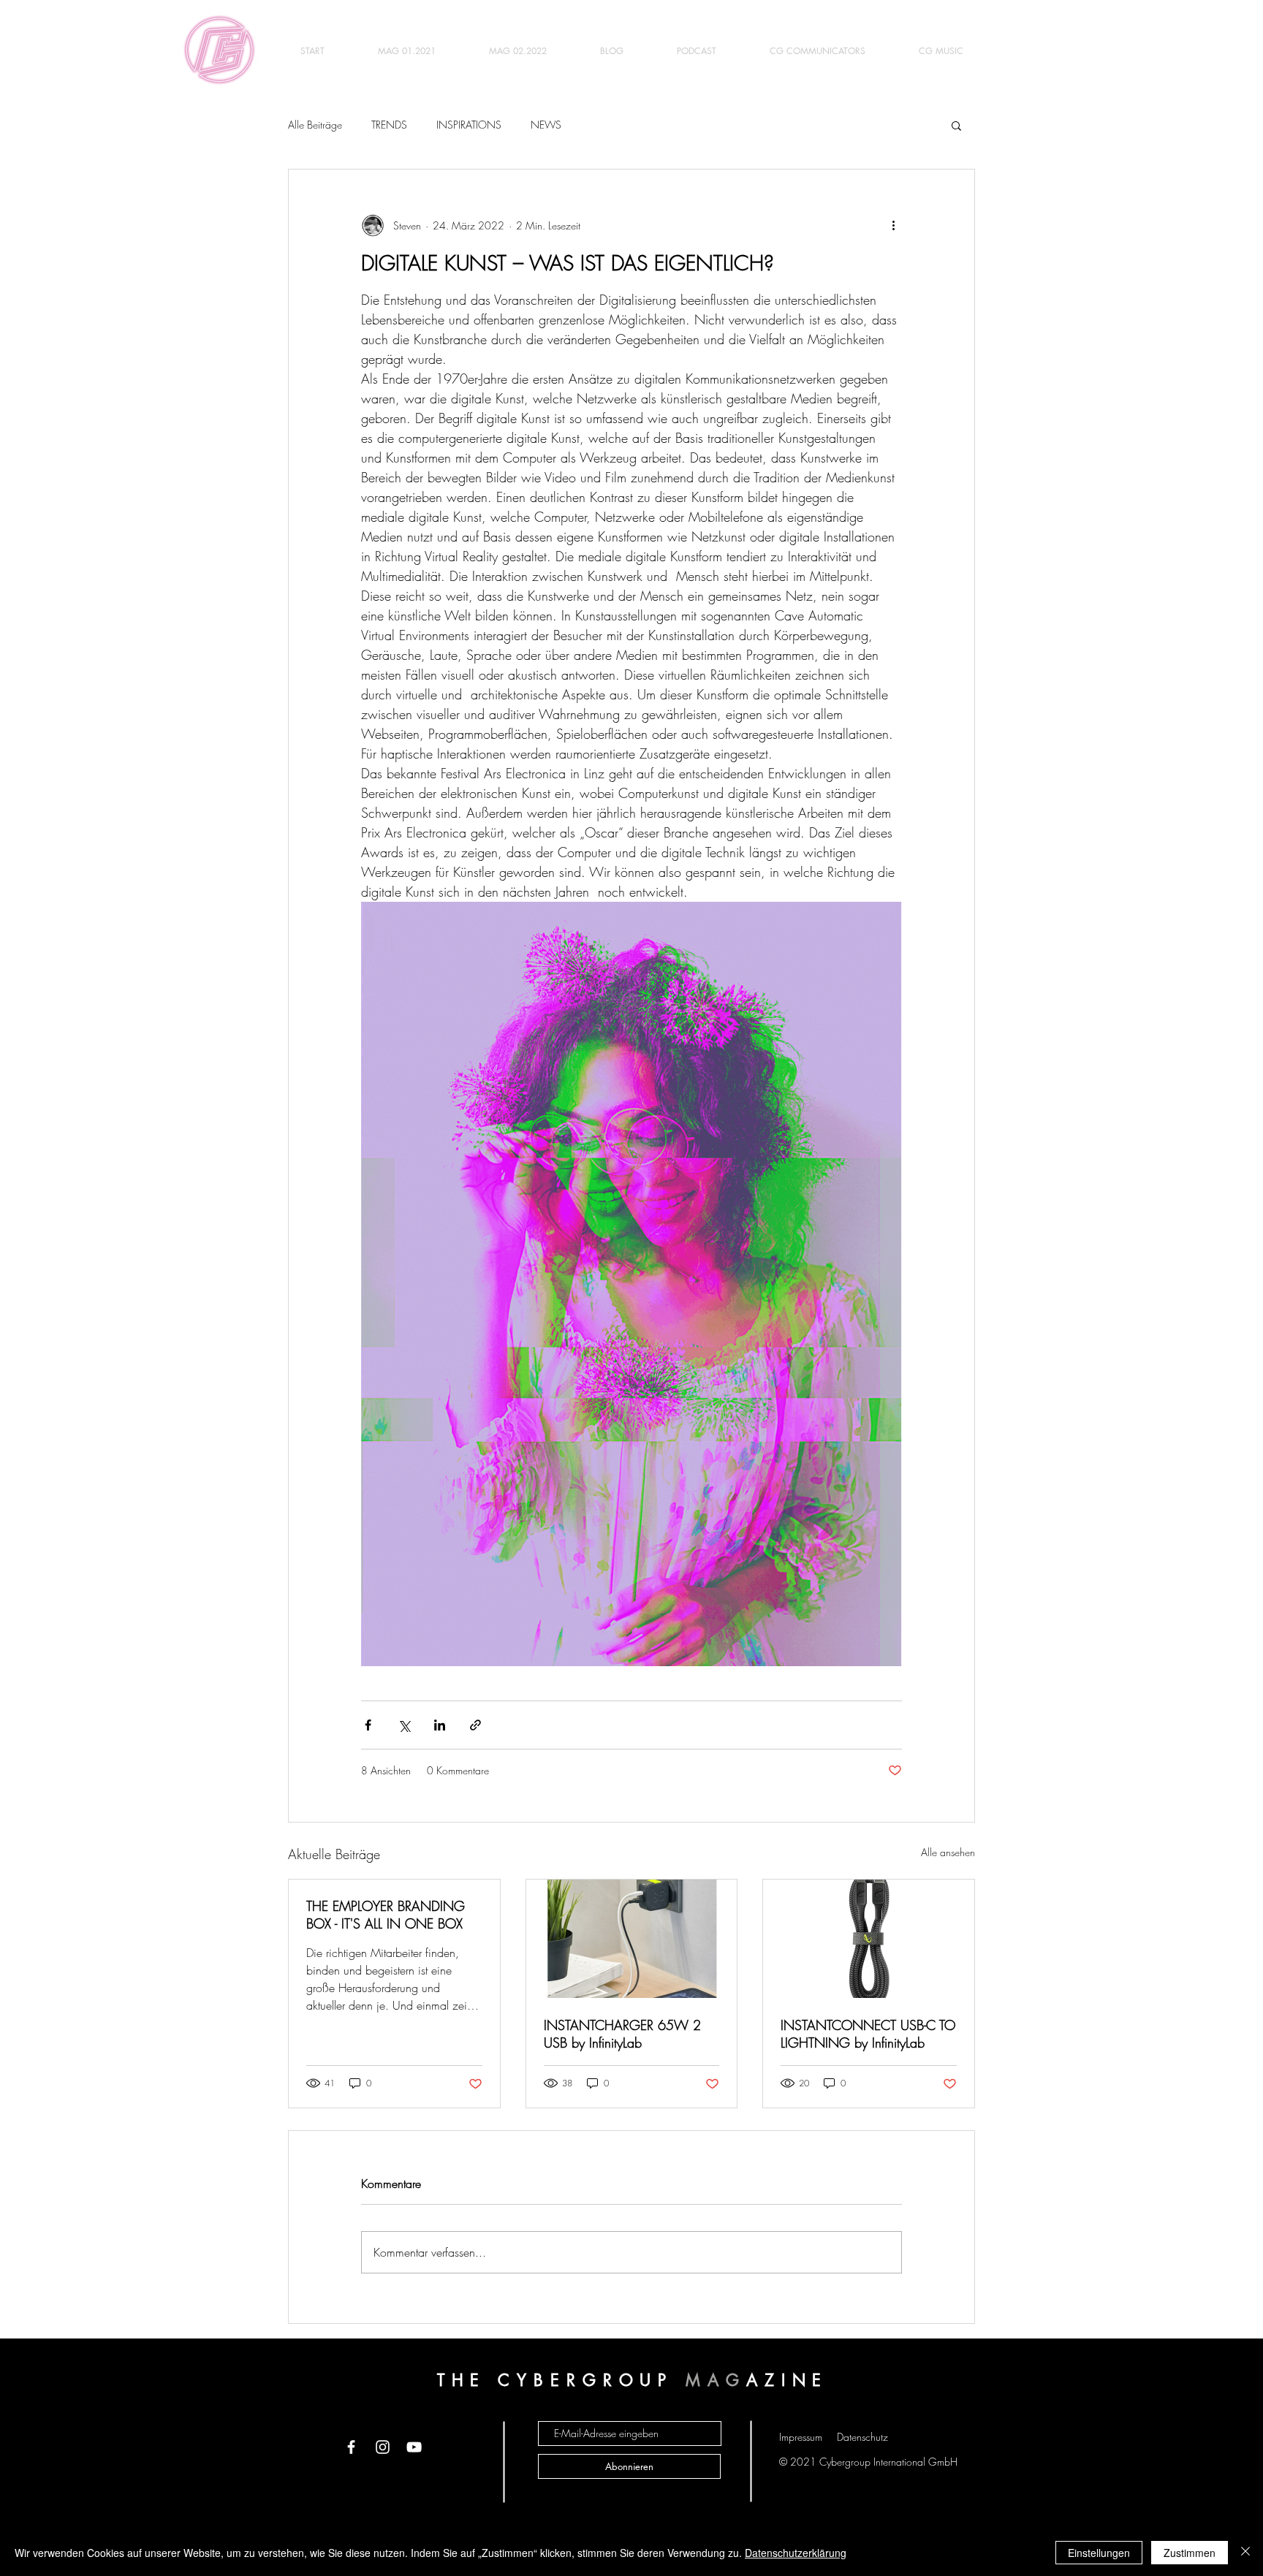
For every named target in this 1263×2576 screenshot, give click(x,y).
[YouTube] (414, 2447)
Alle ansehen (948, 1852)
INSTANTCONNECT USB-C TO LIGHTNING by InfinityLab (868, 2034)
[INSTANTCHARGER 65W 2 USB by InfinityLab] (632, 1939)
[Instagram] (383, 2447)
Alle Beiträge (315, 125)
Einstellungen (1099, 2553)
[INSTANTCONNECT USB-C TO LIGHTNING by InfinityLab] (869, 1939)
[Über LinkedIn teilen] (440, 1725)
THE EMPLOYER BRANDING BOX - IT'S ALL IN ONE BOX (386, 1915)
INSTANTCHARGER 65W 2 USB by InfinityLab (622, 2034)
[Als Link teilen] (475, 1725)
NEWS (546, 125)
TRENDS (389, 125)
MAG (716, 2380)
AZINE (788, 2380)
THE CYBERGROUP (562, 2380)
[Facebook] (351, 2447)
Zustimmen (1190, 2553)
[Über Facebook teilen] (368, 1725)
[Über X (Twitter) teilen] (404, 1725)
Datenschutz (862, 2437)
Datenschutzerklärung (796, 2553)
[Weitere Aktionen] (893, 225)
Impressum (801, 2437)
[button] (956, 125)
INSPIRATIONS (469, 125)
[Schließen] (1245, 2553)
